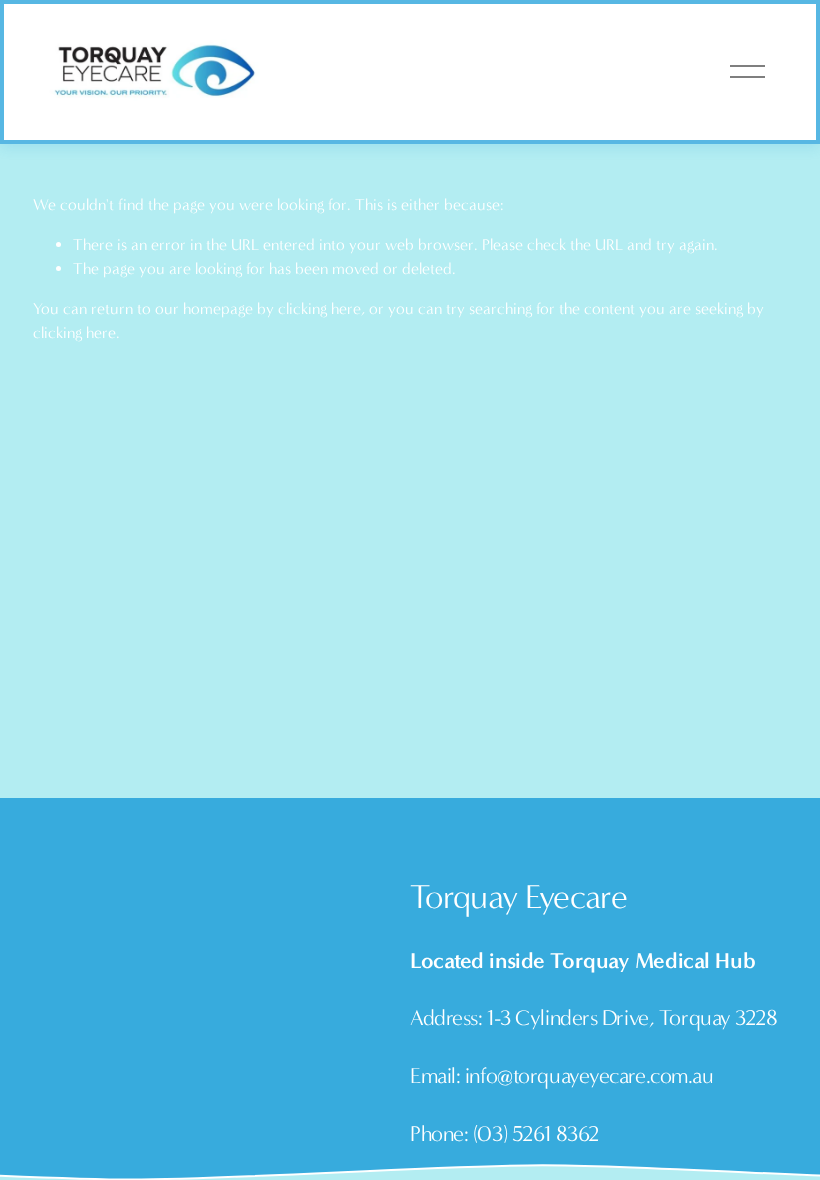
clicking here (319, 308)
